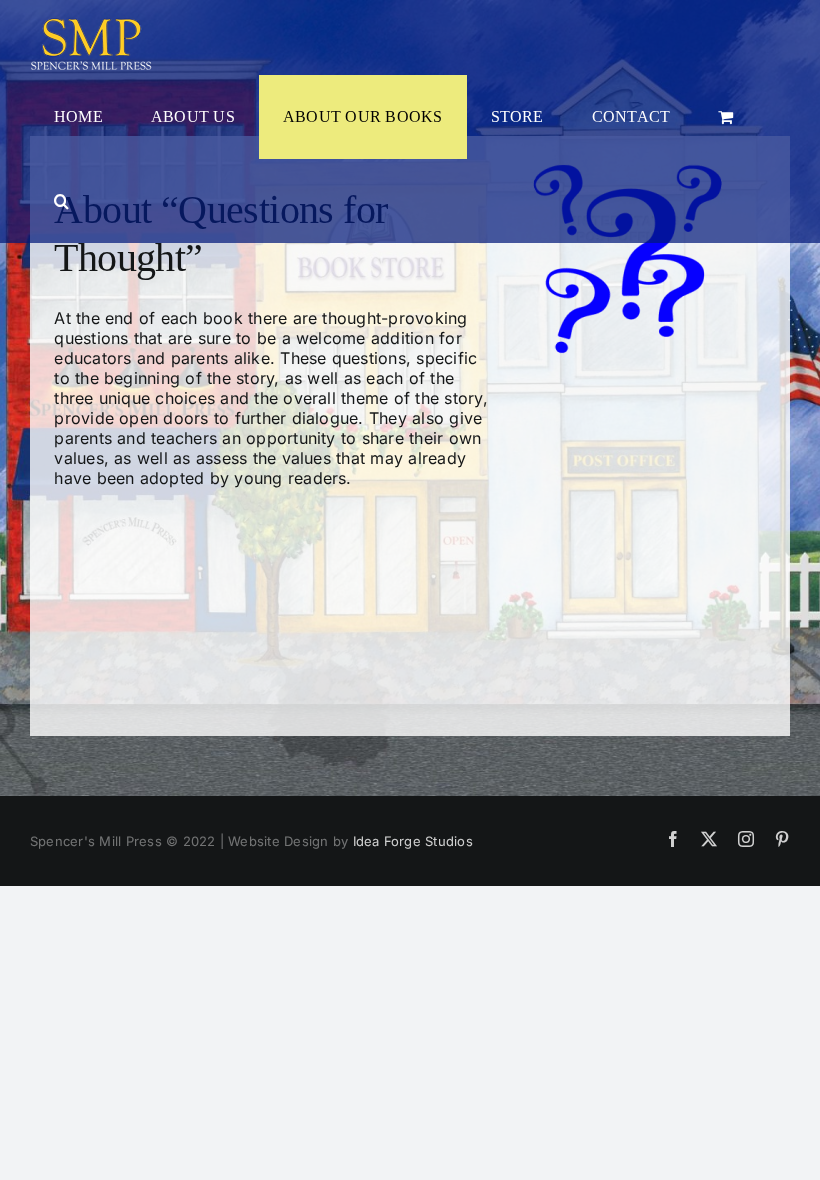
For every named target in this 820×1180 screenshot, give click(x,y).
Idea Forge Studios (413, 841)
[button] (61, 201)
